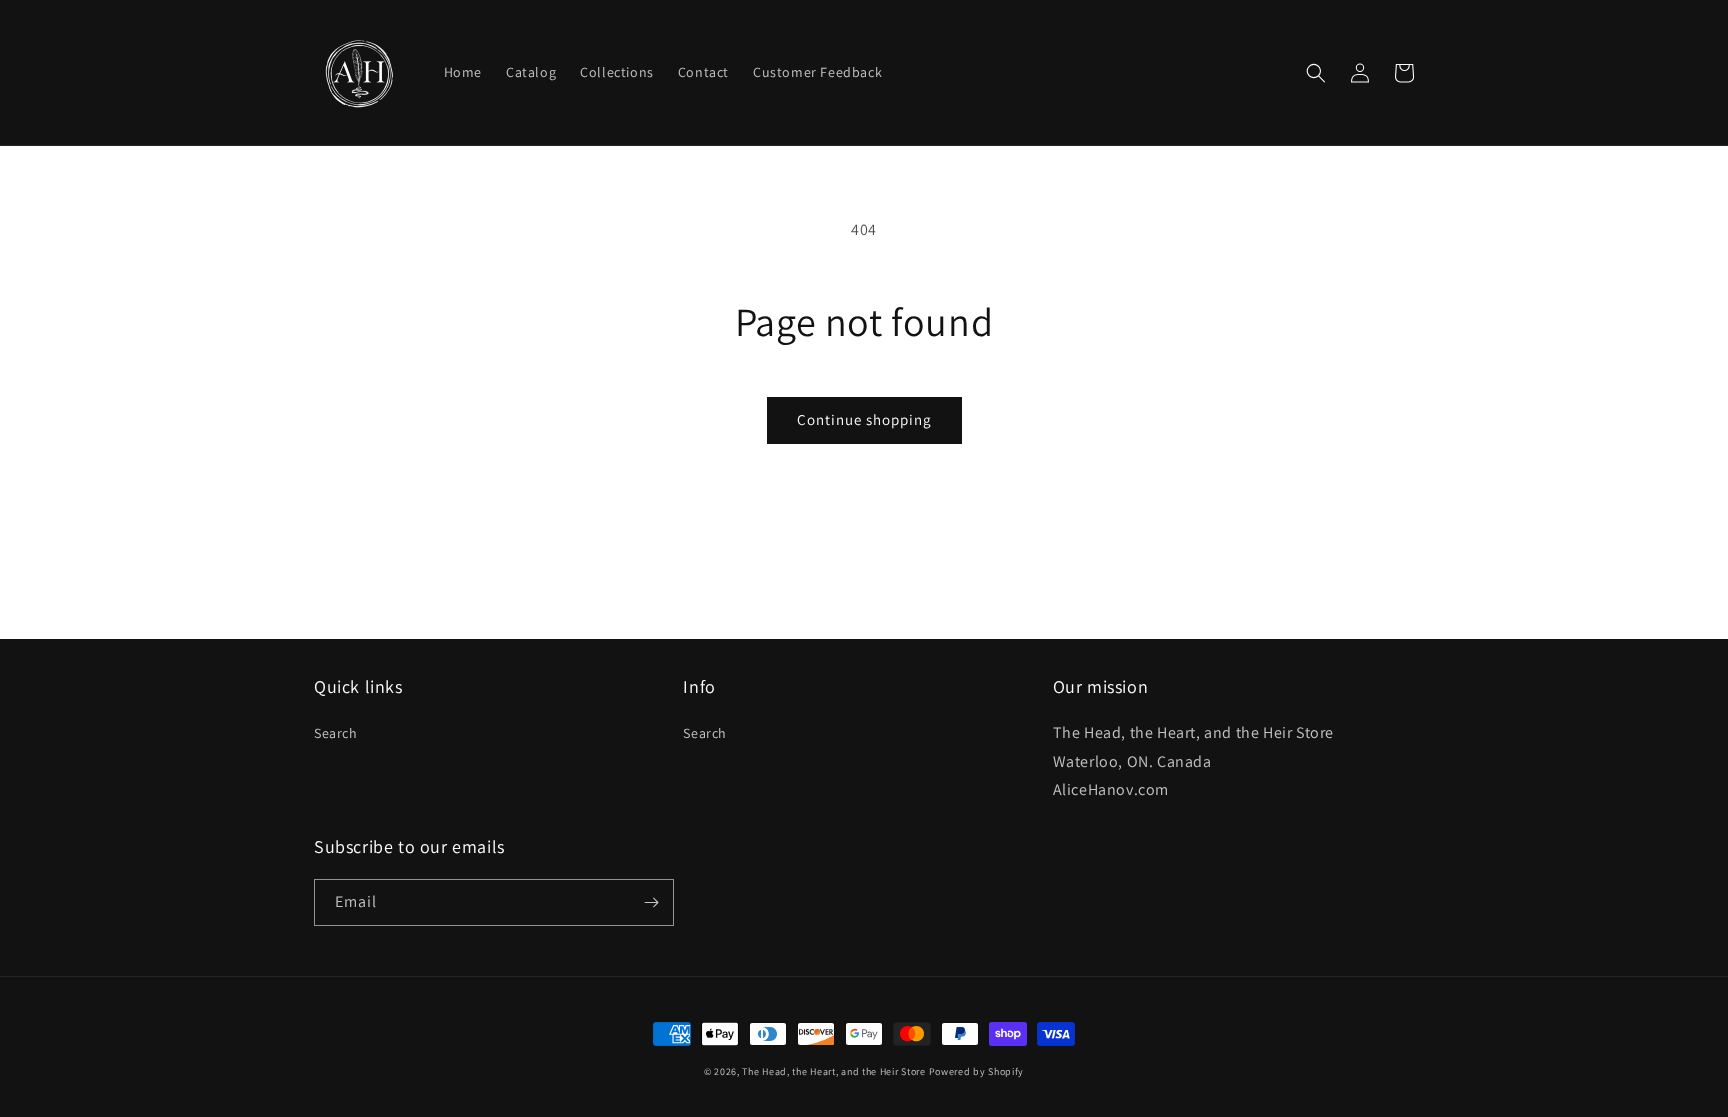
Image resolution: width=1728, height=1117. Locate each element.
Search (336, 733)
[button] (1316, 73)
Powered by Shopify (977, 1071)
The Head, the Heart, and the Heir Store (833, 1071)
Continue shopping (864, 419)
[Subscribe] (651, 902)
